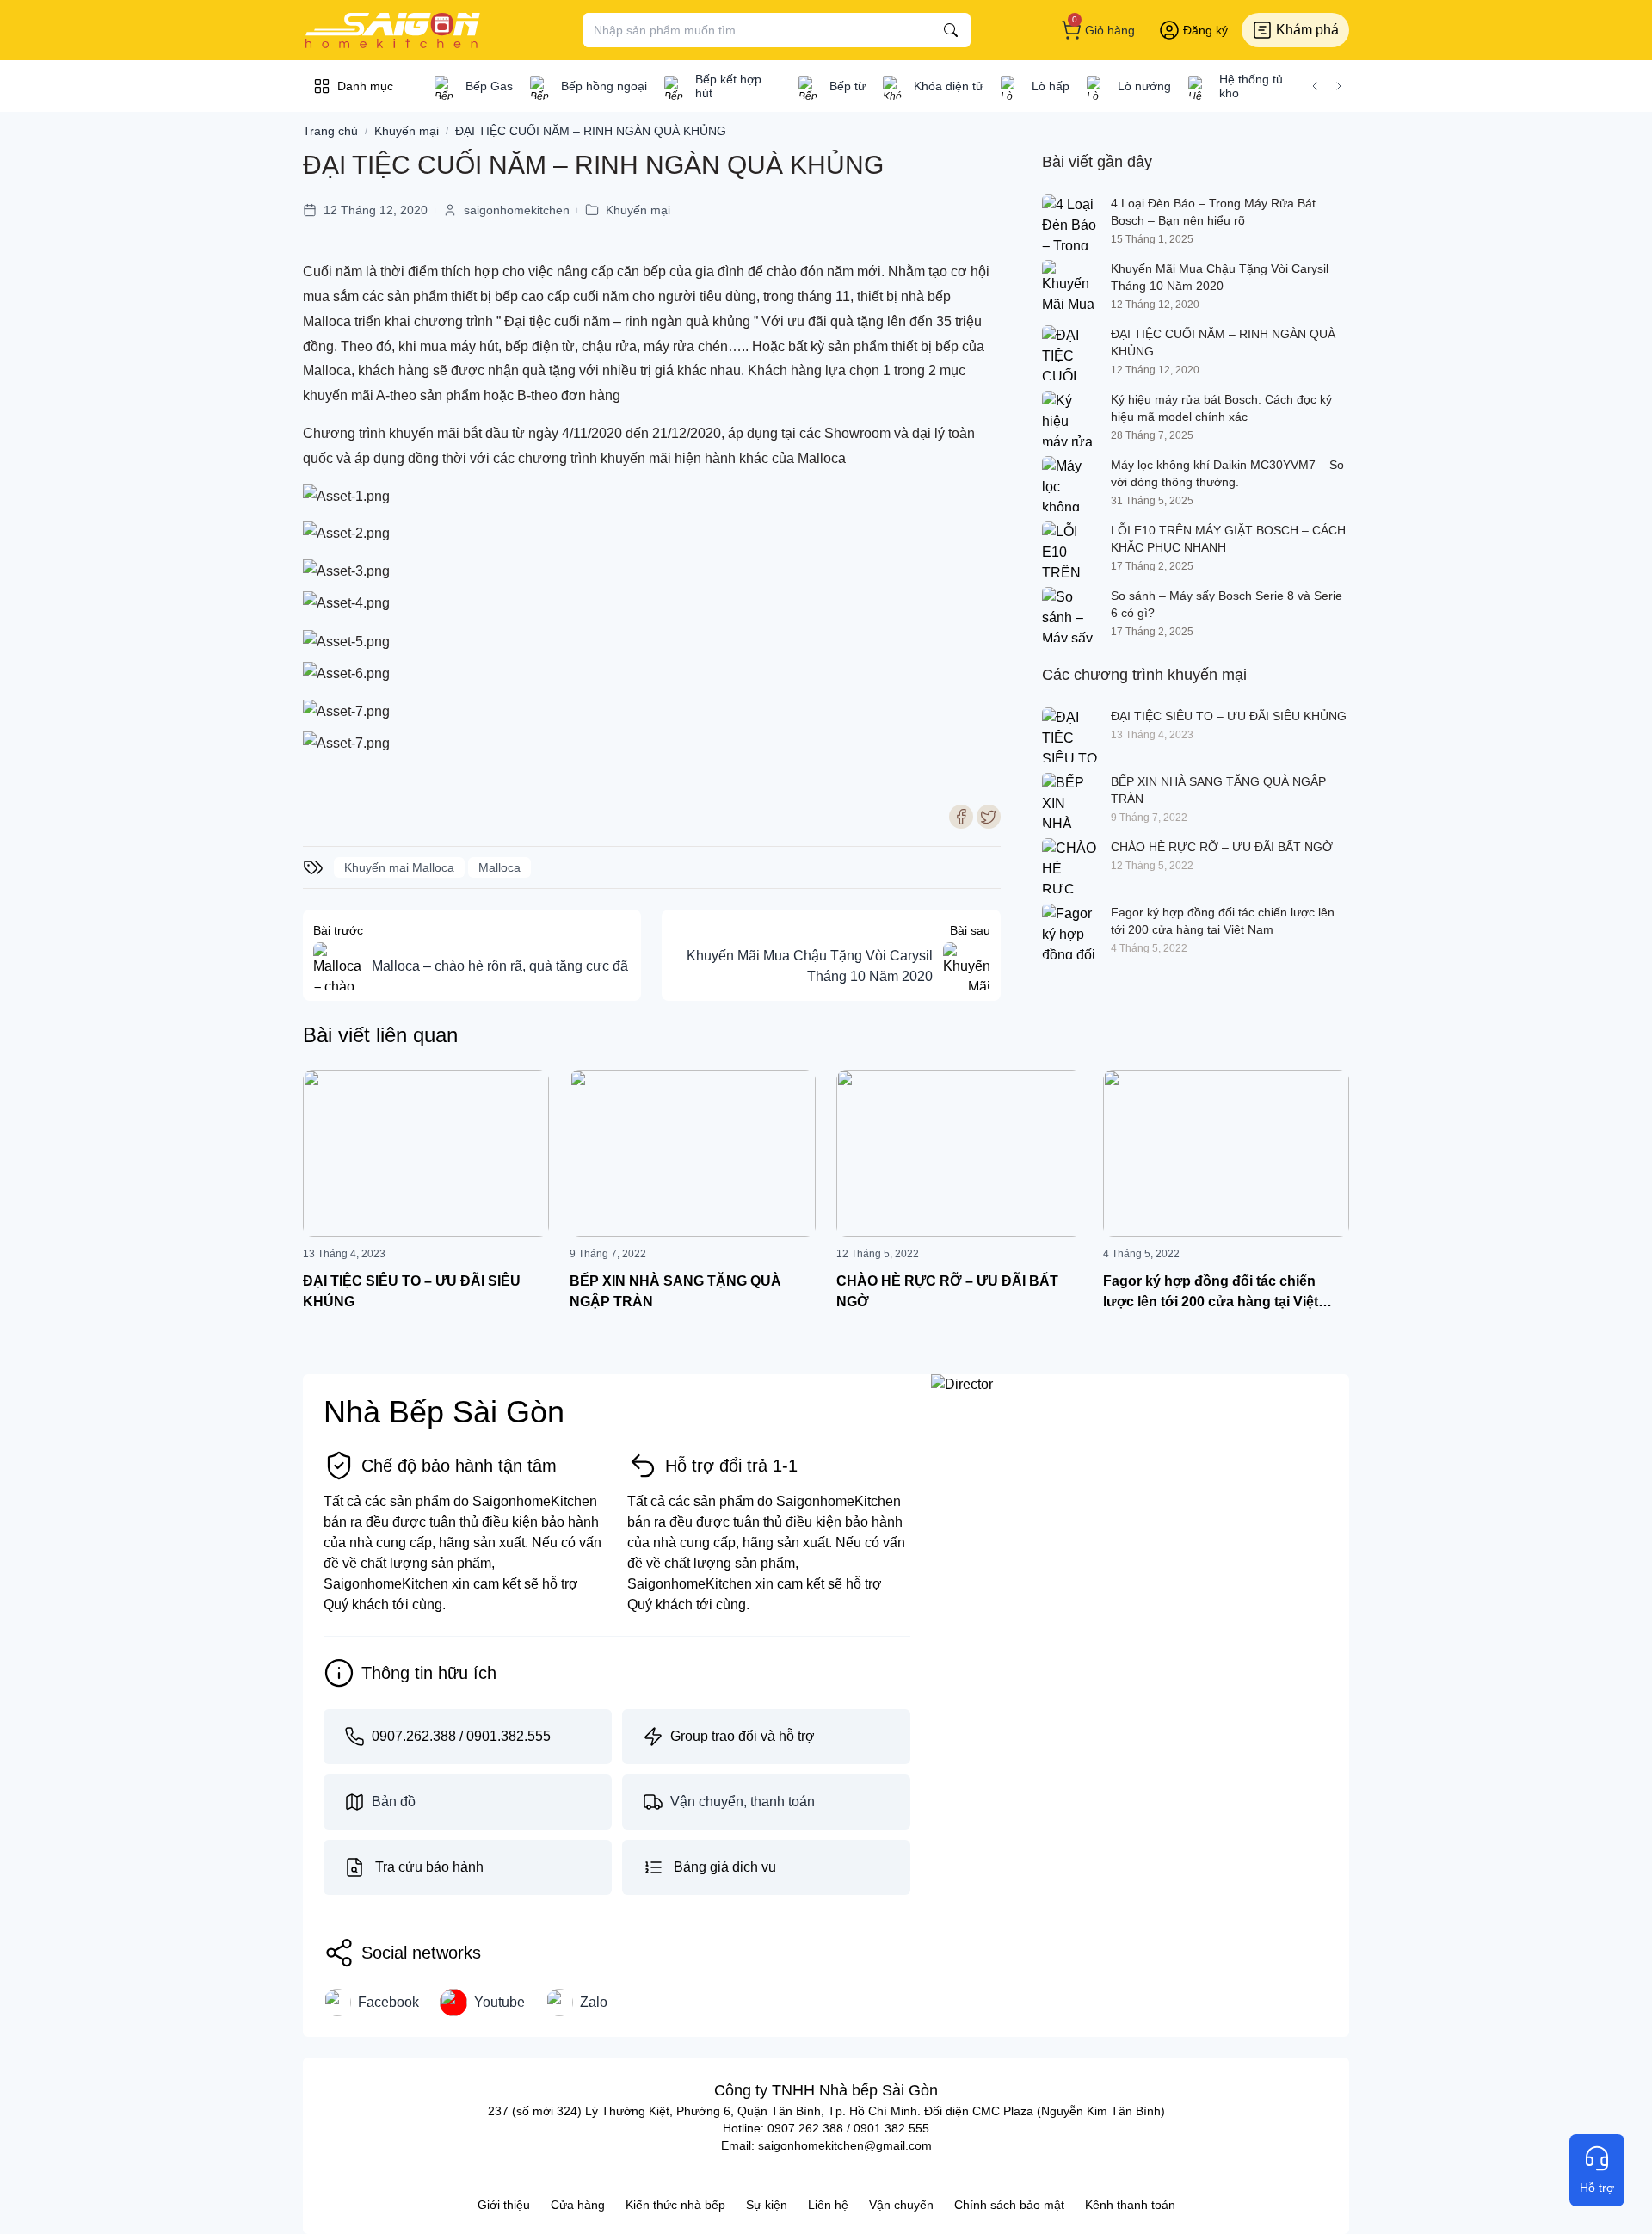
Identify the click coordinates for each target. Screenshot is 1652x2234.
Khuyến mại (638, 210)
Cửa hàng (578, 2205)
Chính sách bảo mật (1009, 2205)
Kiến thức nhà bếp (675, 2205)
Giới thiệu (504, 2205)
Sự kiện (767, 2205)
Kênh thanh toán (1130, 2205)
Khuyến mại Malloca (399, 867)
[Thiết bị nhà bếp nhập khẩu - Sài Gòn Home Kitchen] (392, 30)
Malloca (499, 867)
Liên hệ (828, 2205)
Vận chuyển (901, 2205)
